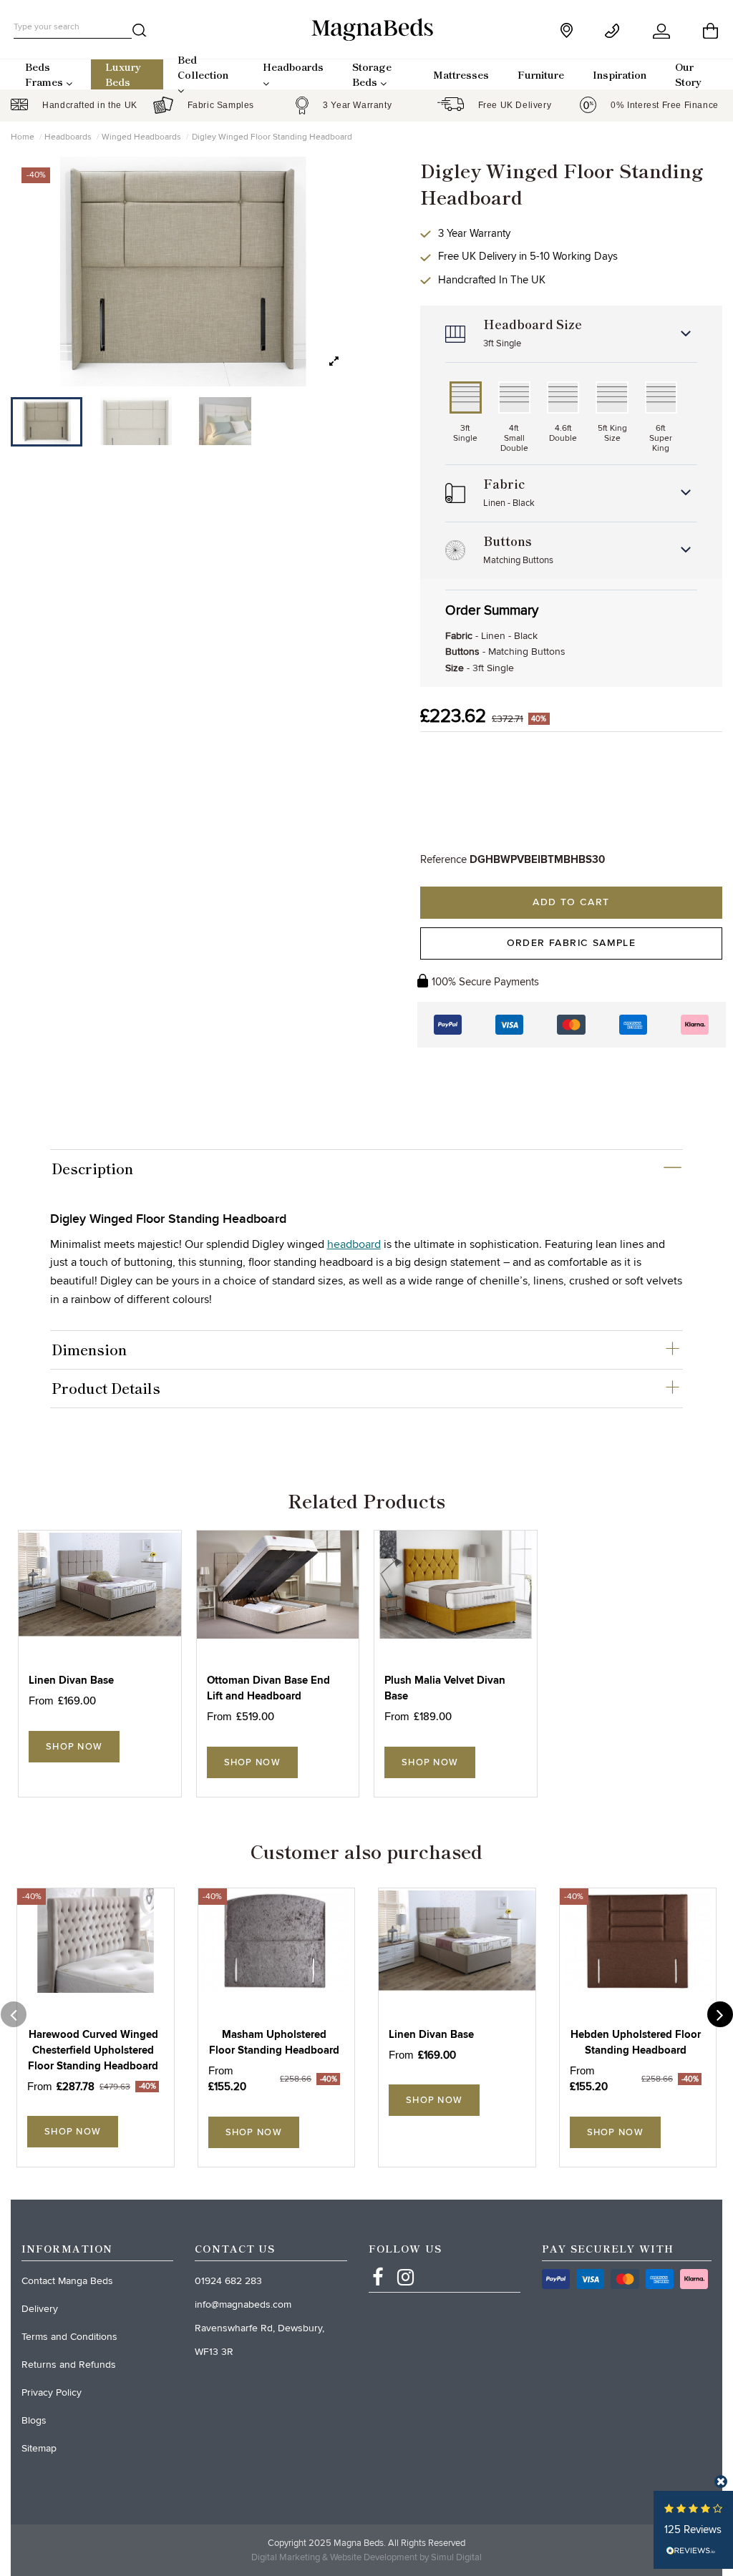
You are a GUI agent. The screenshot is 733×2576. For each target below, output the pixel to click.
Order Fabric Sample (572, 943)
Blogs (34, 2420)
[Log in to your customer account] (662, 31)
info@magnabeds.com (243, 2304)
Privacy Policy (52, 2392)
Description (92, 1169)
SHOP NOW (74, 1747)
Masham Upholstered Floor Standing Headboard (274, 2043)
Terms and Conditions (69, 2337)
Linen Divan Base (71, 1680)
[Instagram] (406, 2264)
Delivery (40, 2309)
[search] (140, 33)
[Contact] (615, 31)
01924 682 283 (228, 2281)
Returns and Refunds (69, 2365)
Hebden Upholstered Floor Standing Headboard (636, 2043)
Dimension (89, 1350)
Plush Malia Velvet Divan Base (445, 1688)
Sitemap (39, 2448)
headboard (354, 1244)
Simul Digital (456, 2557)
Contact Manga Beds (67, 2281)
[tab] (367, 1169)
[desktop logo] (366, 29)
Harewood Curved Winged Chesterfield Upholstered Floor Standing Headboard (93, 2050)
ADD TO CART (571, 902)
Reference (443, 859)
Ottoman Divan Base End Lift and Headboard (268, 1688)
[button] (334, 362)
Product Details (106, 1388)
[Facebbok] (378, 2264)
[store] (568, 30)
